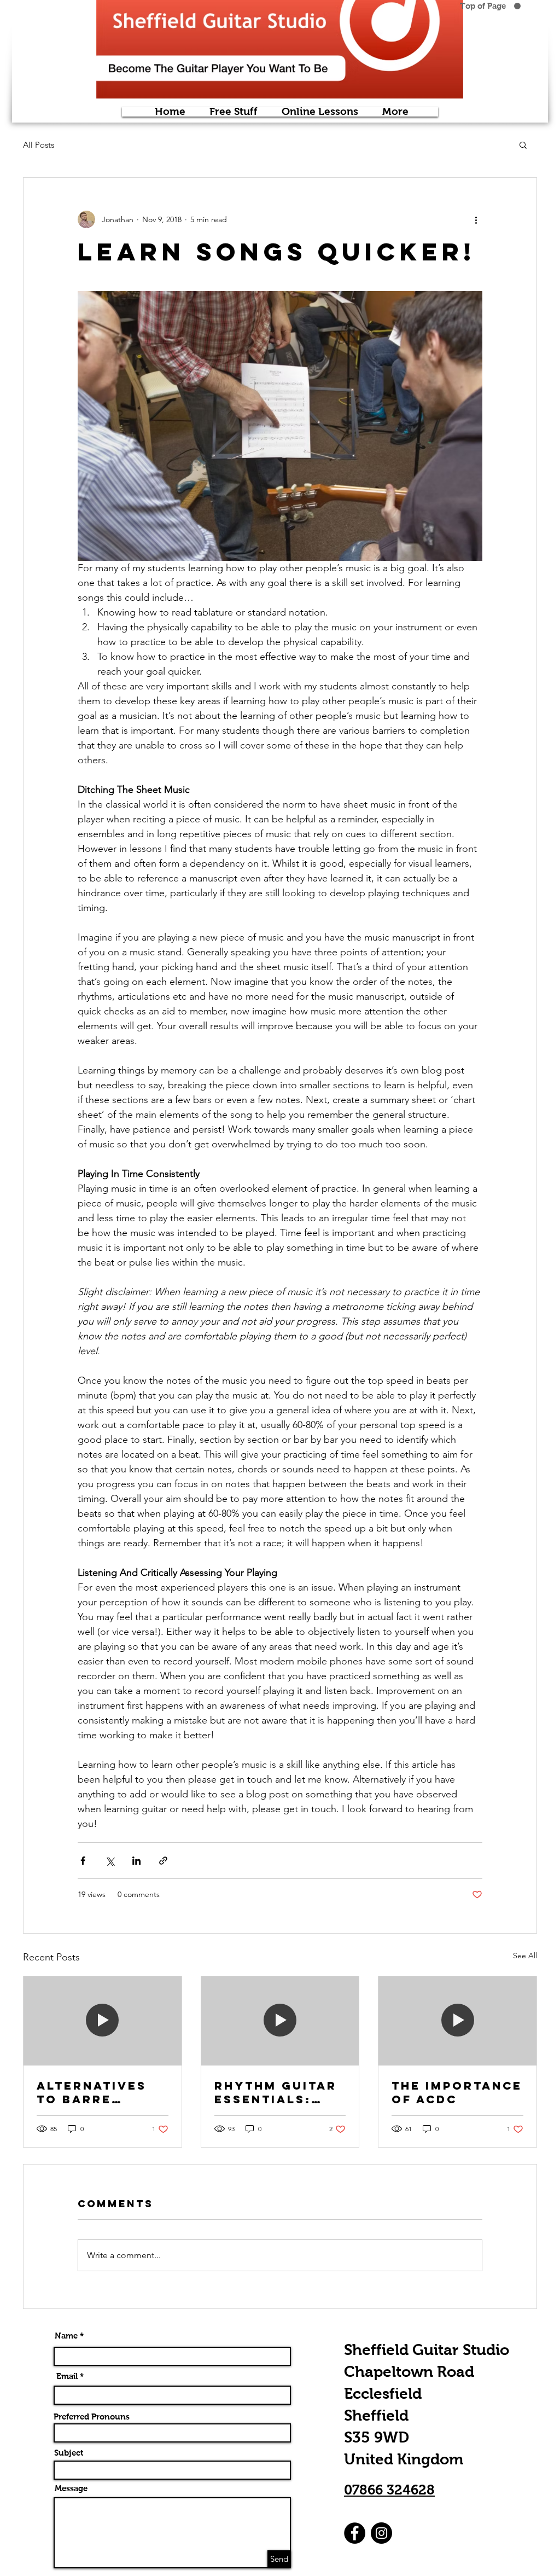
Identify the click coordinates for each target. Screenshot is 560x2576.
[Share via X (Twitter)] (110, 1861)
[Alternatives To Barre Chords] (103, 2021)
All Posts (39, 145)
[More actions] (476, 219)
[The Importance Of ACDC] (457, 2021)
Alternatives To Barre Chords (92, 2092)
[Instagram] (381, 2533)
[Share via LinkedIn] (136, 1861)
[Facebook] (355, 2533)
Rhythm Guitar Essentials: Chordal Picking (276, 2092)
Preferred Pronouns (92, 2417)
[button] (523, 144)
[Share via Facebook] (83, 1861)
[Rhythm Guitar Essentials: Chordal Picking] (280, 2021)
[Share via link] (163, 1861)
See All (525, 1956)
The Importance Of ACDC (457, 2092)
